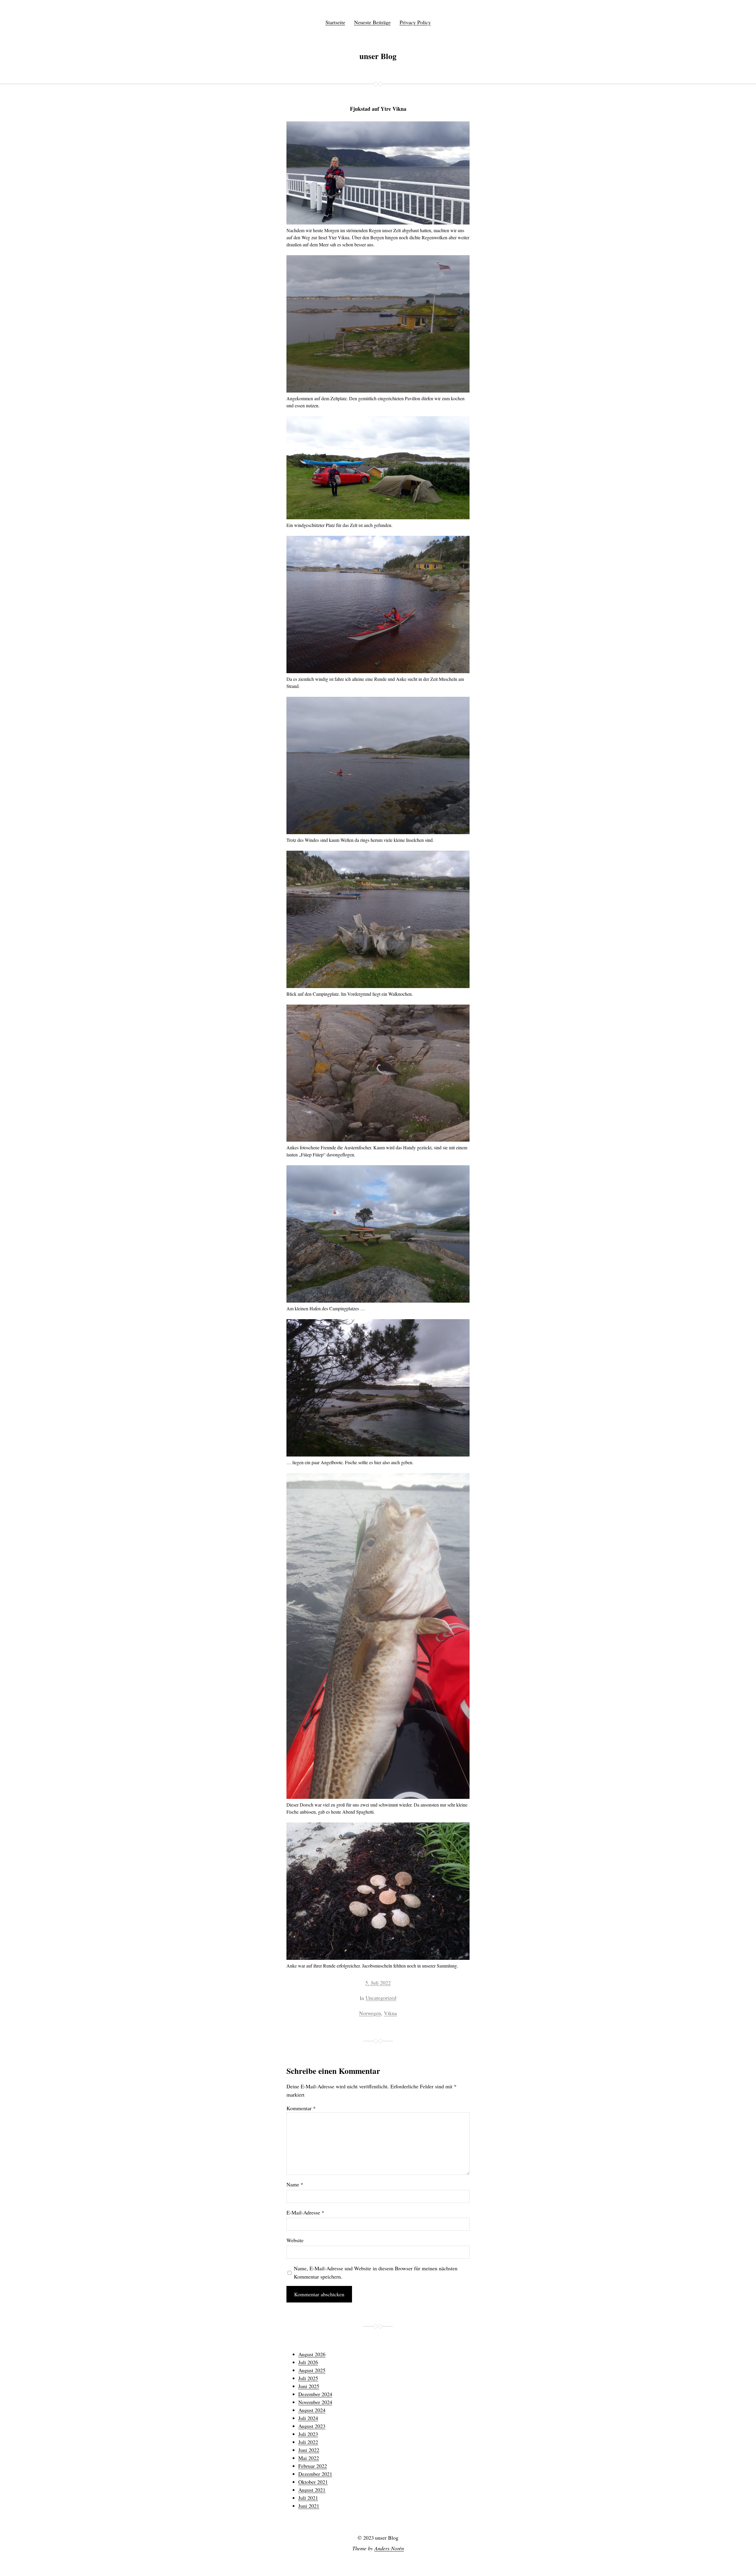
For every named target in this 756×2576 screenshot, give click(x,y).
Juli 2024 (308, 2418)
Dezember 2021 (315, 2474)
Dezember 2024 (315, 2394)
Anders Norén (389, 2548)
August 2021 (312, 2490)
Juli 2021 (308, 2498)
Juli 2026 (308, 2362)
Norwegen (370, 2013)
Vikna (390, 2013)
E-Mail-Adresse (305, 2212)
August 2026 (312, 2354)
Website (295, 2240)
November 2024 (315, 2402)
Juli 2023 (308, 2434)
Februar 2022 (313, 2466)
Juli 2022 (308, 2442)
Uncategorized (381, 1998)
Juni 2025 (309, 2386)
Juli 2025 (308, 2378)
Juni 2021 (309, 2506)
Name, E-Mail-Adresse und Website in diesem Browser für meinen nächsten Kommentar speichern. (376, 2272)
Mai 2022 (309, 2458)
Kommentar (301, 2108)
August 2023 (312, 2426)
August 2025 (312, 2370)
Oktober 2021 (313, 2482)
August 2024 (312, 2410)
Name (295, 2184)
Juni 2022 (309, 2450)
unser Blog (378, 56)
